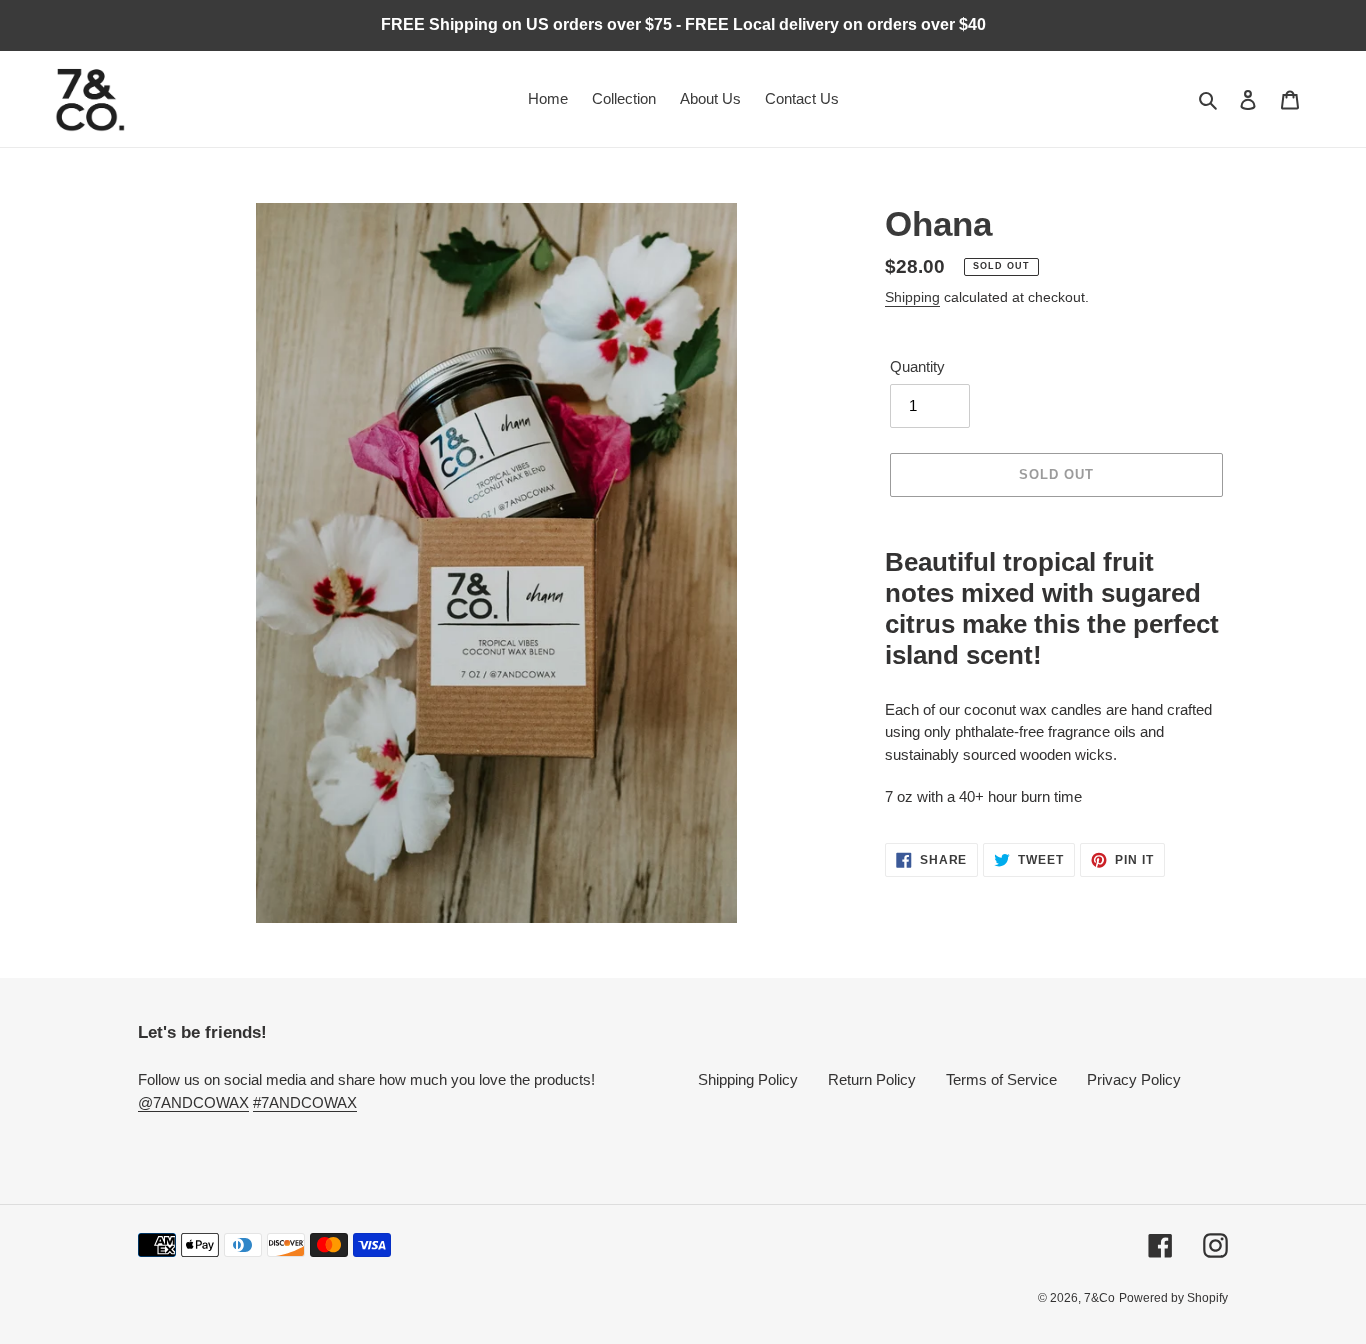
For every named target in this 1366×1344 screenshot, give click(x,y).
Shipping (912, 297)
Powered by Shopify (1173, 1298)
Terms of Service (1001, 1079)
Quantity (917, 366)
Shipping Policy (748, 1079)
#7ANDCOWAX (305, 1102)
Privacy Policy (1134, 1079)
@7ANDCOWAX (193, 1102)
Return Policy (872, 1079)
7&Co (1099, 1298)
